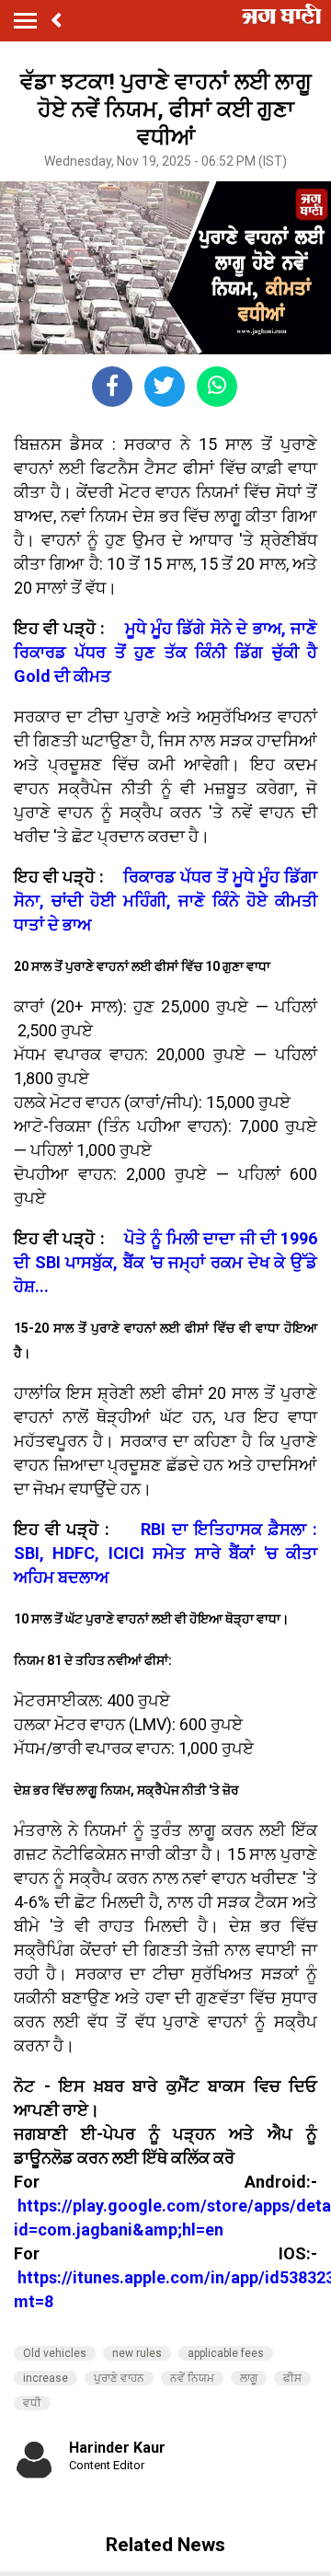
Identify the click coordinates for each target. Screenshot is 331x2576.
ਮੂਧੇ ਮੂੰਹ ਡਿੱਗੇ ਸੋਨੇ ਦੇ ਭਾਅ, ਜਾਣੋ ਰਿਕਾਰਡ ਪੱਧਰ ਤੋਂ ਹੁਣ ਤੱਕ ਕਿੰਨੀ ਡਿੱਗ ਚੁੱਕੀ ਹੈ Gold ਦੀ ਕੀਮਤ (165, 652)
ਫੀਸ (292, 2378)
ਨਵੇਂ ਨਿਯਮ (192, 2378)
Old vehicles (55, 2353)
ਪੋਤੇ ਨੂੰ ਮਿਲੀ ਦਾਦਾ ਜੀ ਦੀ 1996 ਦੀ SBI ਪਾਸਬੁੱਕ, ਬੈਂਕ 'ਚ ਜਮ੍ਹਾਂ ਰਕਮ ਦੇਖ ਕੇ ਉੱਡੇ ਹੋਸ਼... (165, 1262)
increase (46, 2378)
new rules (137, 2353)
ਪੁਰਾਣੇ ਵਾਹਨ (119, 2378)
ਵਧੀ (32, 2403)
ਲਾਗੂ (249, 2378)
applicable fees (226, 2353)
